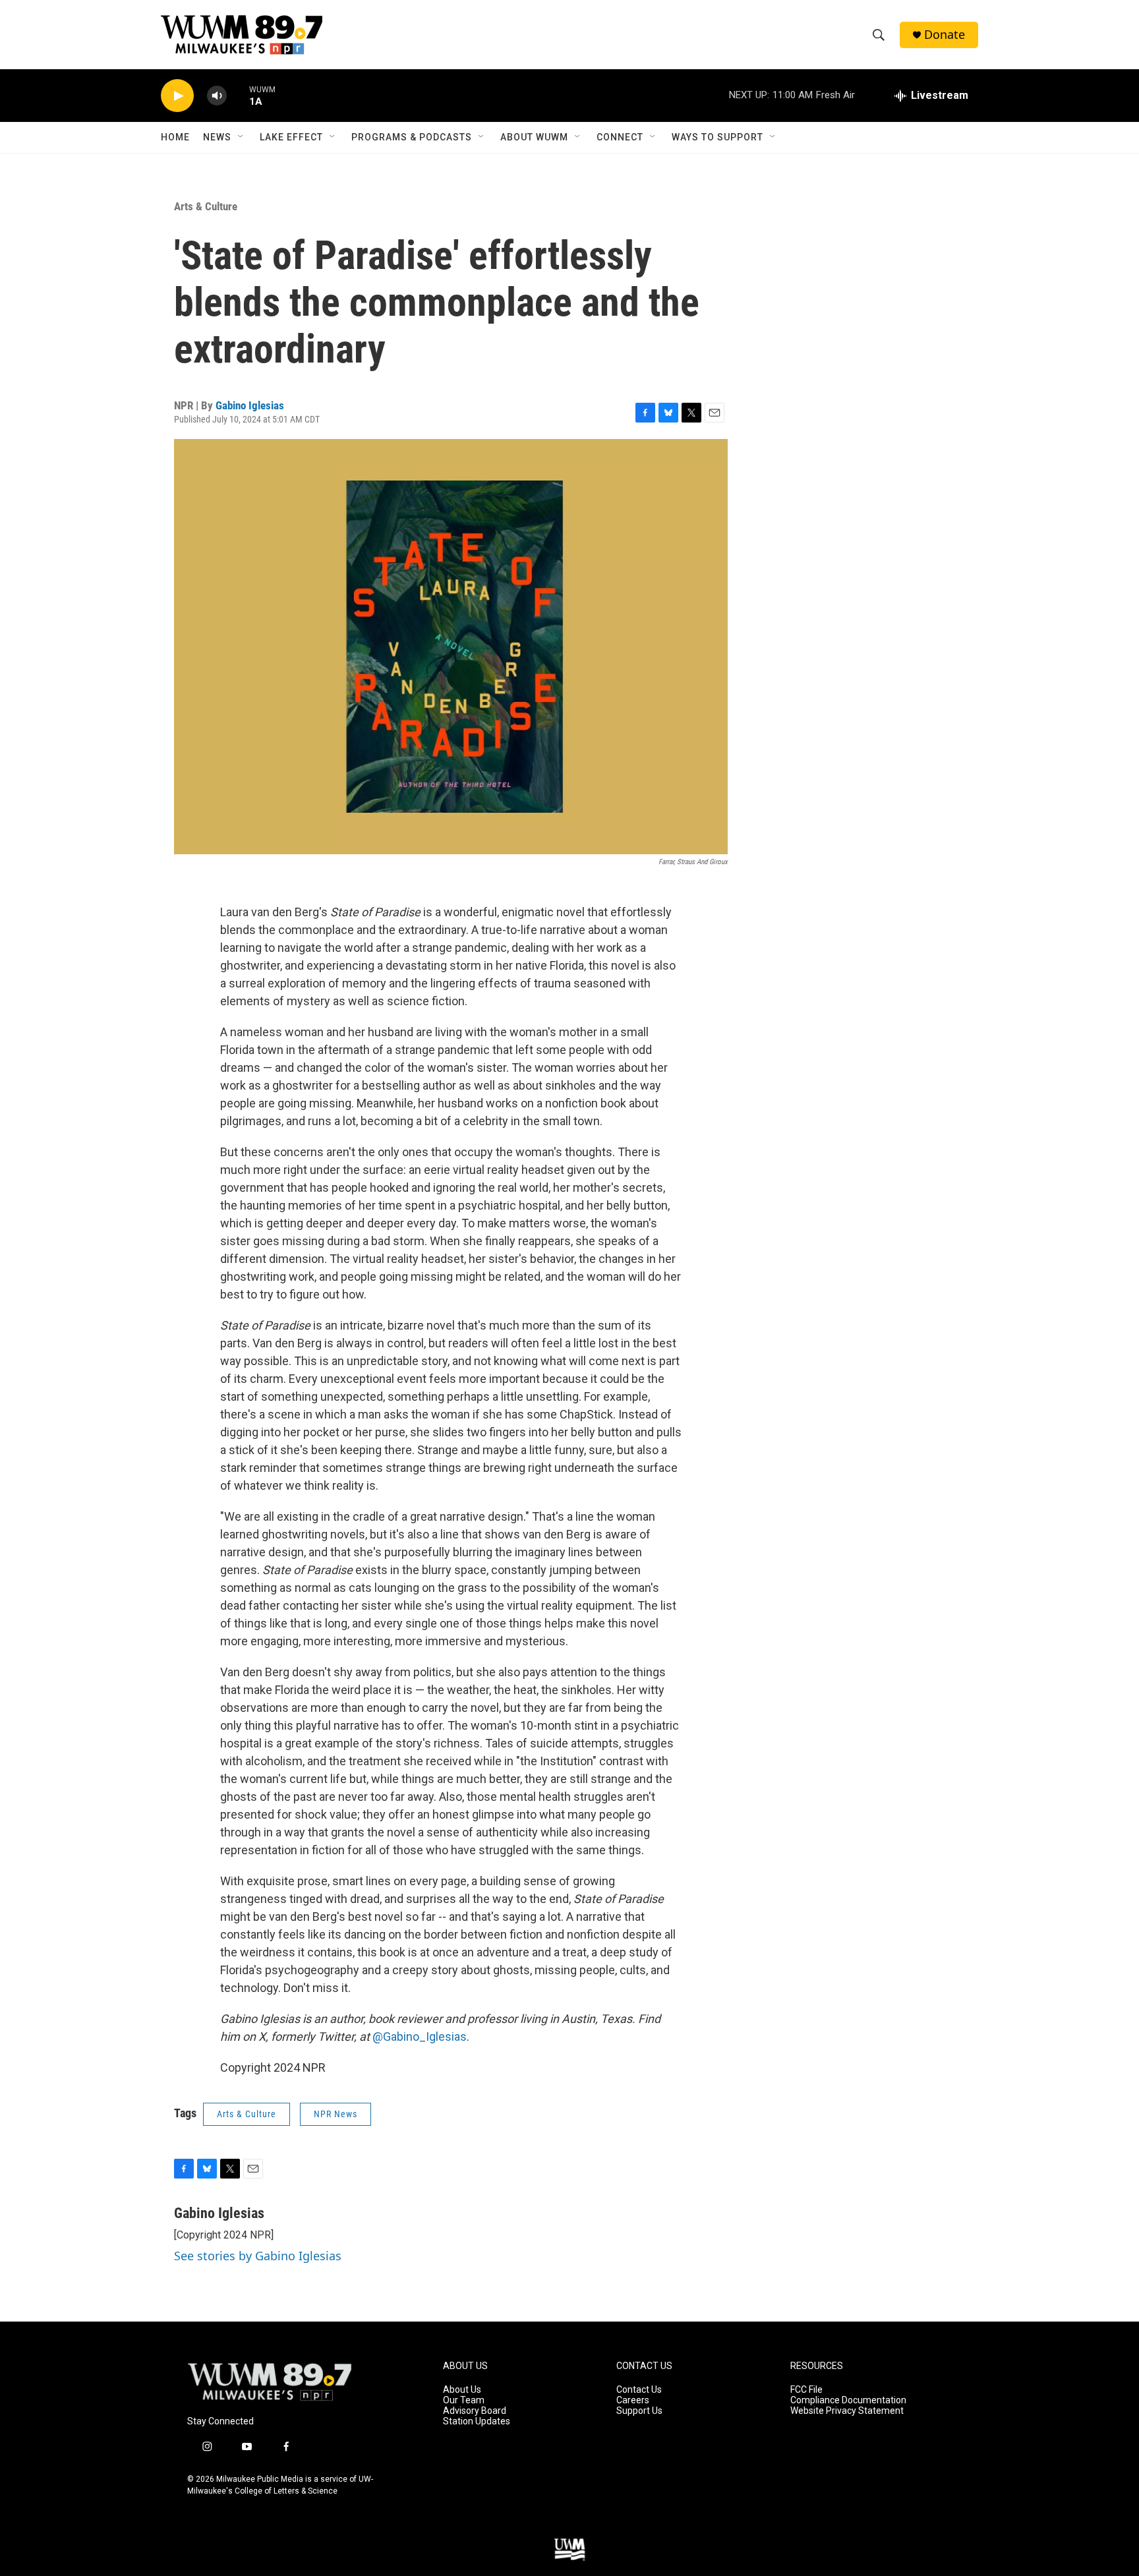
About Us (462, 2390)
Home (175, 137)
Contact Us (639, 2390)
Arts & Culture (206, 206)
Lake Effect (291, 137)
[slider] (238, 95)
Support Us (639, 2411)
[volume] (217, 96)
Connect (620, 137)
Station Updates (477, 2421)
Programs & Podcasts (412, 137)
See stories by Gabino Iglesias (258, 2256)
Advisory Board (475, 2411)
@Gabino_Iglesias (420, 2036)
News (217, 137)
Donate (945, 35)
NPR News (336, 2114)
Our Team (464, 2400)
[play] (177, 96)
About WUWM (534, 137)
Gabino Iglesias (250, 405)
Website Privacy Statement (847, 2411)
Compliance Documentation (848, 2400)
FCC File (806, 2390)
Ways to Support (717, 137)
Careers (633, 2400)
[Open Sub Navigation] (241, 137)
